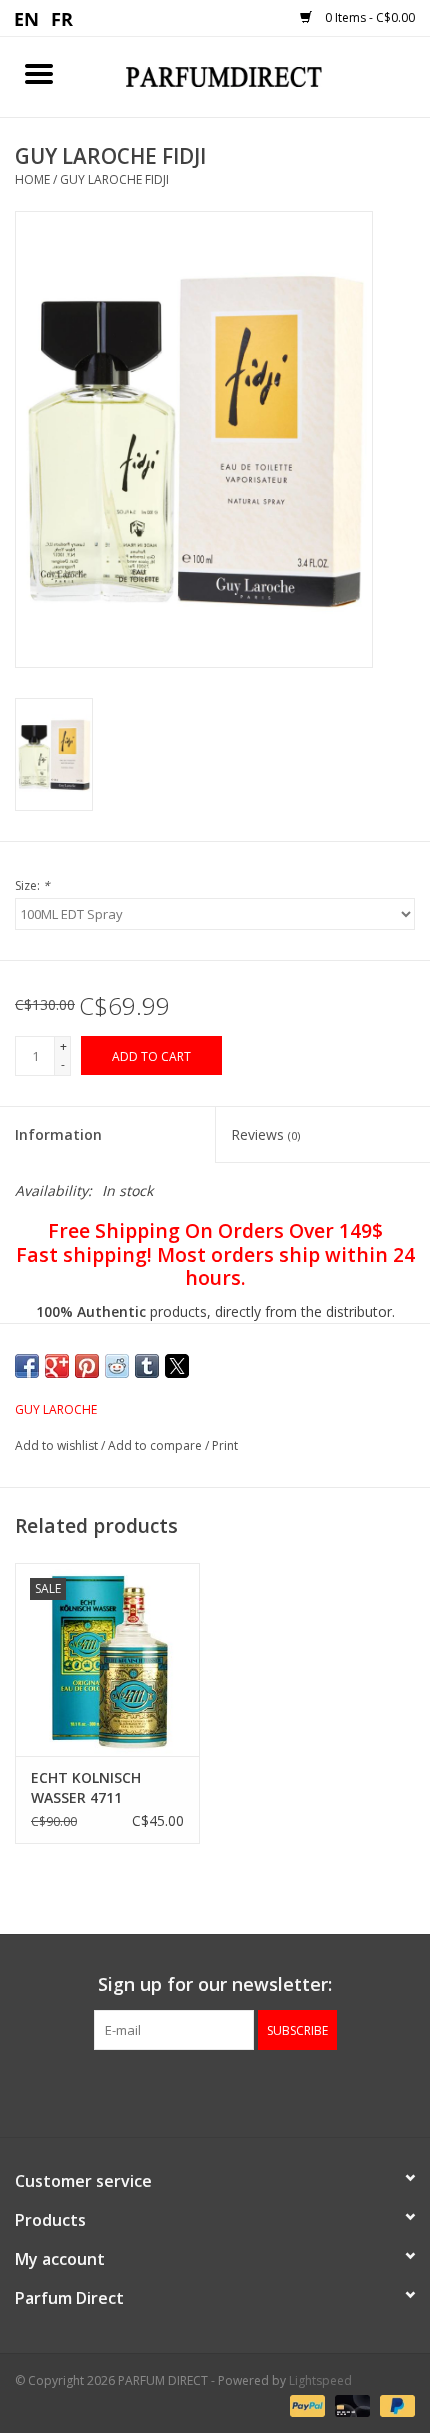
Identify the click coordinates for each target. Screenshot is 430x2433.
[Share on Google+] (57, 1366)
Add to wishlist (58, 1445)
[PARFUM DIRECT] (254, 75)
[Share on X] (177, 1366)
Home (32, 179)
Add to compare (156, 1445)
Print (225, 1445)
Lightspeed (320, 2380)
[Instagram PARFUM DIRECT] (233, 2091)
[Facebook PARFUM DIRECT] (197, 2091)
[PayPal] (305, 2405)
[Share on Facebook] (27, 1366)
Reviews (265, 1134)
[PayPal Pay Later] (394, 2405)
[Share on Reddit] (117, 1366)
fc (62, 18)
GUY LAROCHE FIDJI (114, 179)
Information (58, 1134)
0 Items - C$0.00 (368, 17)
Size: (32, 885)
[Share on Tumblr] (147, 1366)
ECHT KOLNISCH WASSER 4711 (86, 1787)
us (27, 18)
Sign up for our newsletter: (215, 1984)
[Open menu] (39, 73)
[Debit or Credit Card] (350, 2405)
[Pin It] (87, 1366)
